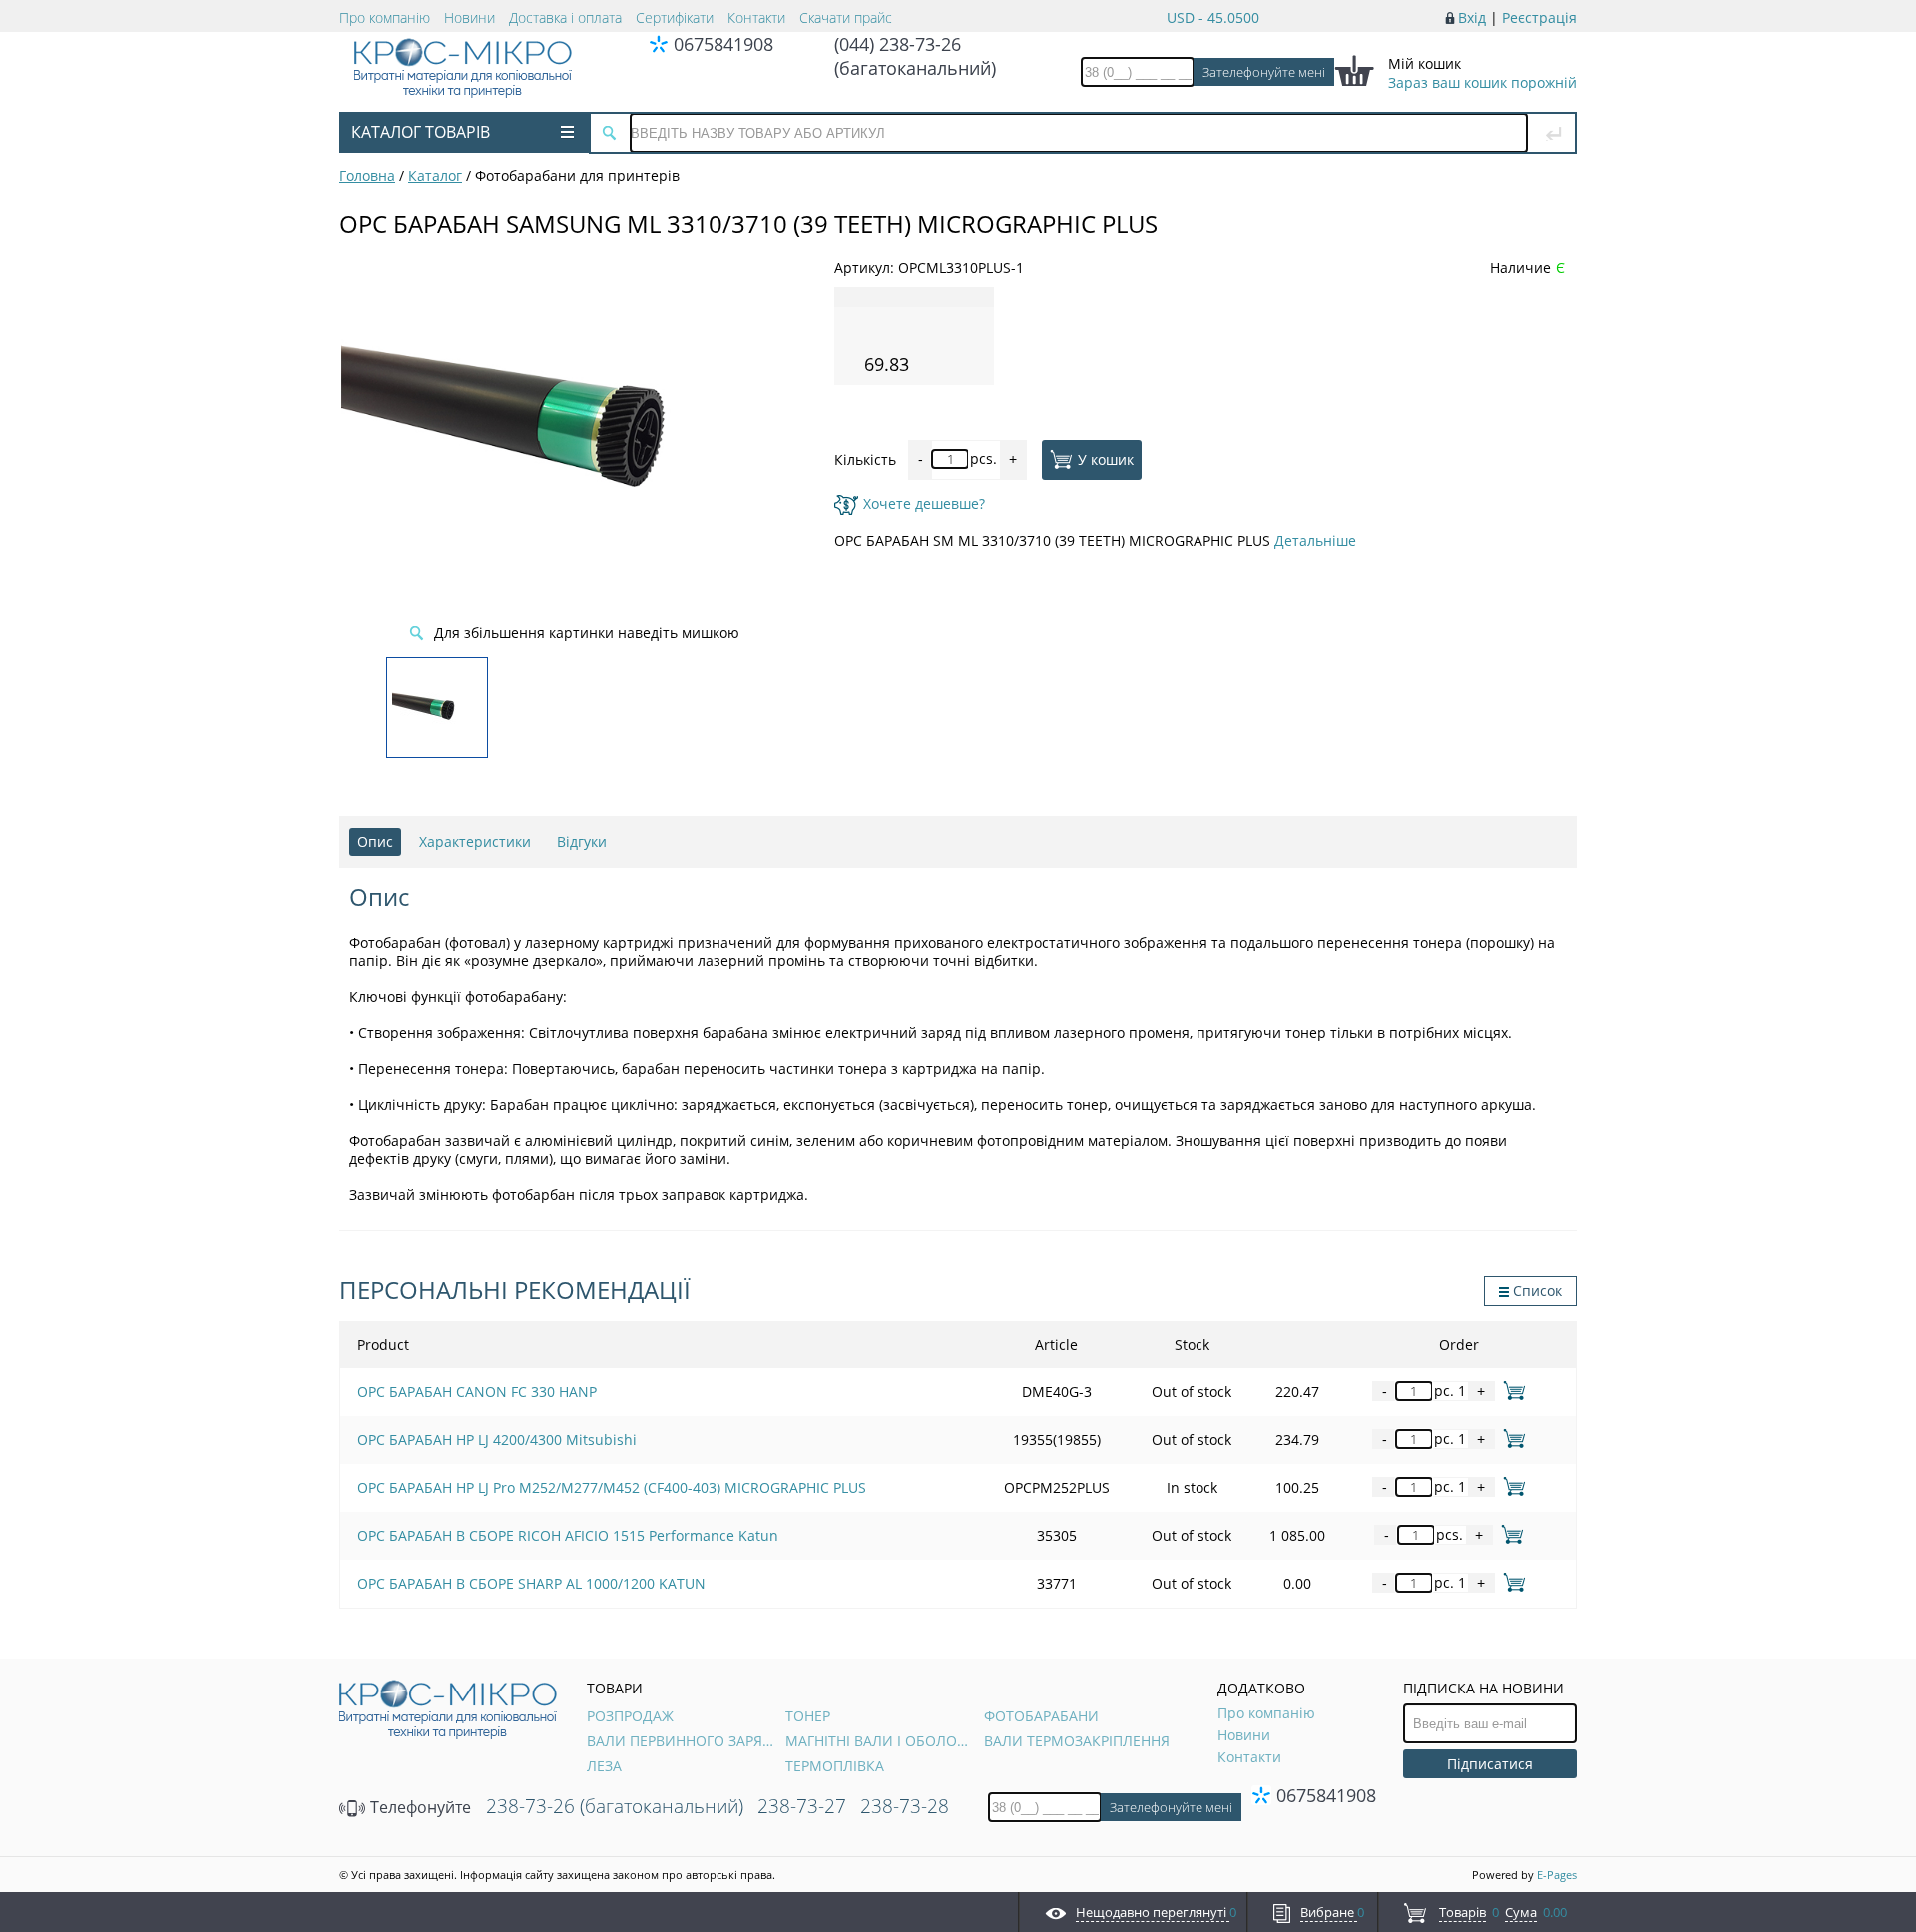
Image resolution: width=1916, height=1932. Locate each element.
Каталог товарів (421, 132)
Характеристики (475, 842)
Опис (375, 842)
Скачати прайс (846, 17)
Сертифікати (675, 17)
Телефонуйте (419, 1807)
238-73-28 (905, 1806)
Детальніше (1315, 540)
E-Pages (1557, 1875)
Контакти (756, 17)
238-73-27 (802, 1806)
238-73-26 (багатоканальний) (615, 1806)
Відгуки (582, 842)
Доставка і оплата (565, 17)
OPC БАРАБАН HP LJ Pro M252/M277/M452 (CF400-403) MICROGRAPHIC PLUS (612, 1487)
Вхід (1472, 17)
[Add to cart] (1510, 1391)
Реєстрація (1539, 17)
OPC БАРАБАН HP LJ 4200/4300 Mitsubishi (497, 1440)
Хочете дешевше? (924, 503)
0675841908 (723, 44)
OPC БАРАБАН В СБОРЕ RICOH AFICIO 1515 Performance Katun (568, 1535)
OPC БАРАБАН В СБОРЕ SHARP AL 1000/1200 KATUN (531, 1583)
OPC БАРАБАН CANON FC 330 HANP (477, 1392)
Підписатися (1490, 1764)
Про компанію (385, 17)
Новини (470, 17)
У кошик (1106, 459)
